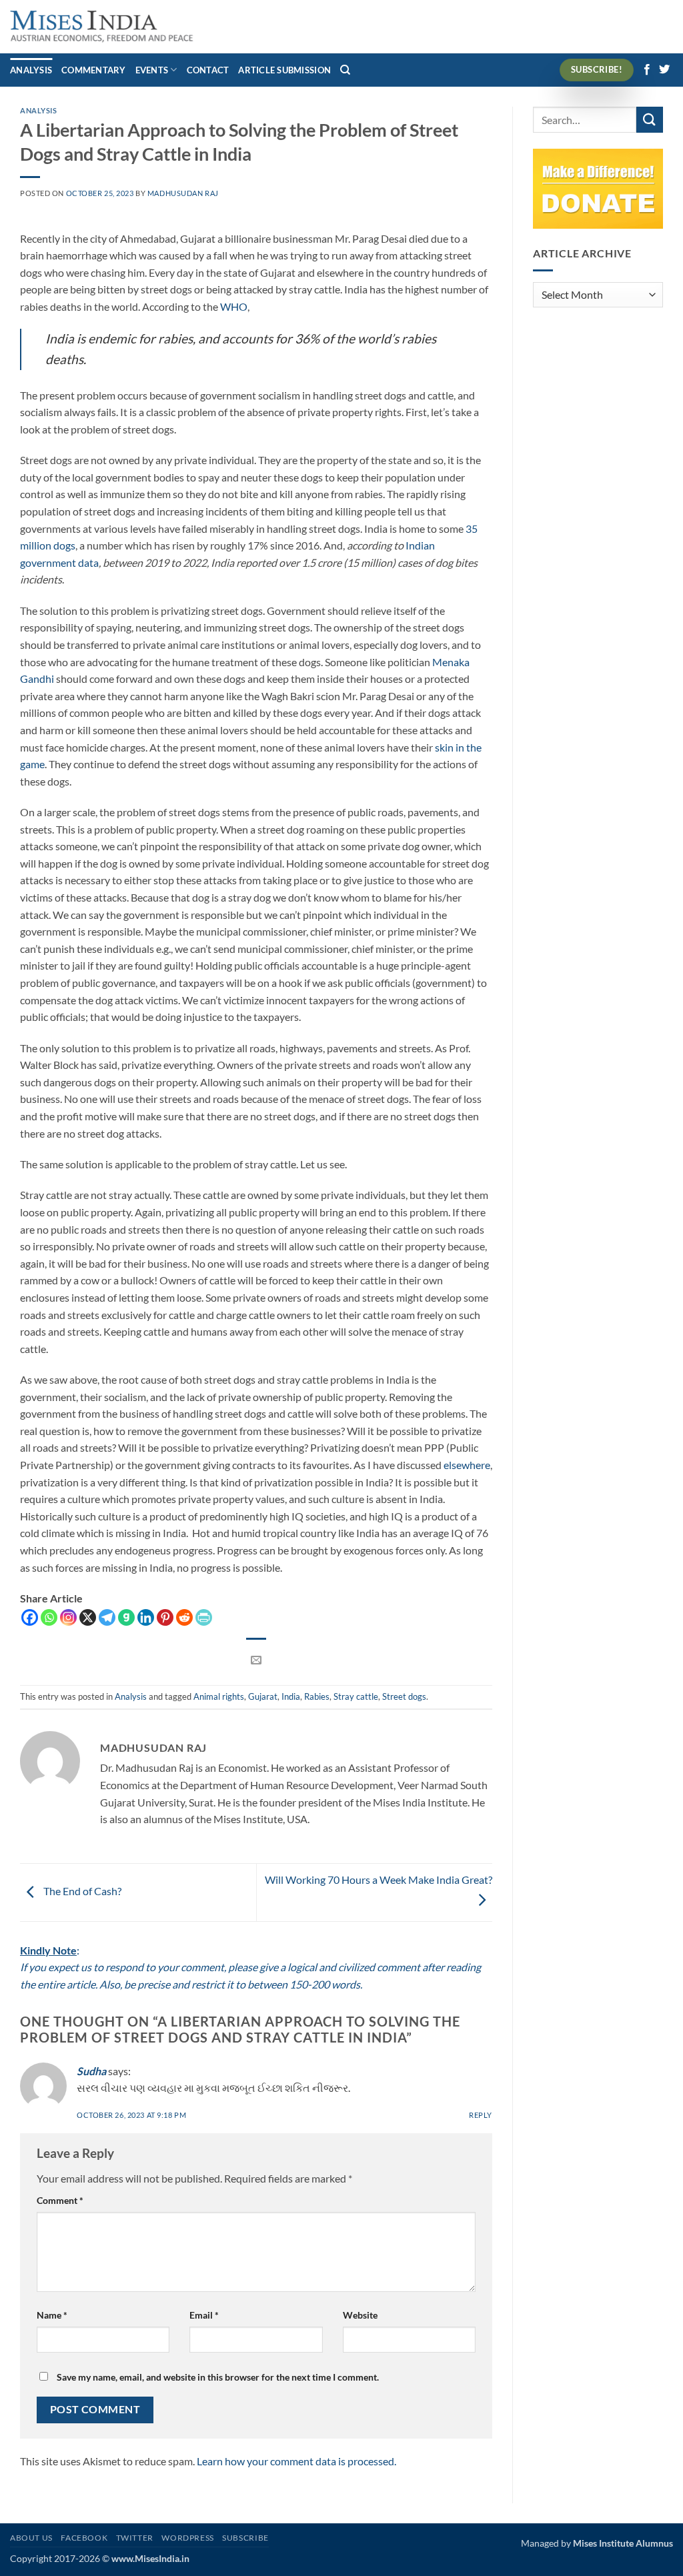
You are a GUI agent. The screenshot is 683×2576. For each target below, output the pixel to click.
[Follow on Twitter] (664, 70)
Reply (481, 2115)
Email (204, 2315)
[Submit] (650, 120)
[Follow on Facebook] (647, 70)
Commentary (94, 70)
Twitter (135, 2538)
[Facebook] (30, 1617)
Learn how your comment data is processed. (296, 2461)
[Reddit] (184, 1617)
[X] (88, 1617)
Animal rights (219, 1696)
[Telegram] (107, 1617)
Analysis (31, 70)
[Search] (345, 70)
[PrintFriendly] (204, 1617)
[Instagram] (68, 1617)
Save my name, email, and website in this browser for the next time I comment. (218, 2377)
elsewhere (467, 1465)
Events (152, 70)
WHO (234, 306)
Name (52, 2315)
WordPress (188, 2538)
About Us (31, 2538)
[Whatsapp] (49, 1617)
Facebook (84, 2538)
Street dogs (404, 1696)
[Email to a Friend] (256, 1660)
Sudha (91, 2071)
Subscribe (245, 2538)
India (291, 1696)
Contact (208, 70)
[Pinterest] (165, 1617)
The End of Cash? (81, 1891)
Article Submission (284, 70)
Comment (60, 2200)
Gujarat (263, 1696)
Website (360, 2315)
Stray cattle (356, 1696)
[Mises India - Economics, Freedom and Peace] (102, 27)
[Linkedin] (146, 1617)
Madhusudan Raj (183, 193)
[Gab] (126, 1617)
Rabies (317, 1696)
